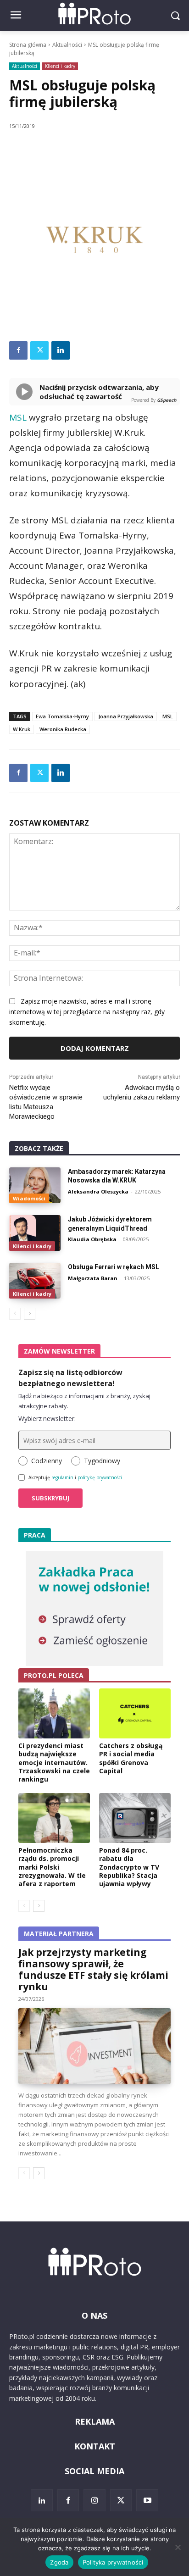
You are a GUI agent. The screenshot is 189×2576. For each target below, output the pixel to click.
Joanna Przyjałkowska (126, 716)
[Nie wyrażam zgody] (178, 2547)
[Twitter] (39, 350)
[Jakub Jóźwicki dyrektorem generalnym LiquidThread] (35, 1233)
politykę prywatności (100, 1477)
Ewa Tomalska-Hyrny (62, 716)
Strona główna (28, 45)
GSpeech (167, 400)
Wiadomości (29, 1198)
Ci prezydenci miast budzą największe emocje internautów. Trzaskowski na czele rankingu (54, 1762)
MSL (18, 417)
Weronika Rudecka (63, 729)
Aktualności (67, 45)
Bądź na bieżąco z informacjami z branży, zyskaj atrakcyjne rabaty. (84, 1401)
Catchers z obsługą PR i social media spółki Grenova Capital (131, 1758)
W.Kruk (22, 729)
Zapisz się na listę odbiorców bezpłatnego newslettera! (70, 1378)
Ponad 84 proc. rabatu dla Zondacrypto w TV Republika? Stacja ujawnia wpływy (129, 1867)
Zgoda (59, 2562)
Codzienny (47, 1461)
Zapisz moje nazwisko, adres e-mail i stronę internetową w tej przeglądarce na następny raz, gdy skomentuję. (87, 1012)
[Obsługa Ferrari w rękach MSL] (35, 1281)
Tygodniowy (102, 1461)
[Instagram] (94, 2500)
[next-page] (30, 1314)
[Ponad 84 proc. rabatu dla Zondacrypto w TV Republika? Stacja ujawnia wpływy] (135, 1818)
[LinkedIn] (42, 2500)
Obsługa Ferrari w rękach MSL (114, 1267)
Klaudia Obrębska (92, 1239)
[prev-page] (15, 1314)
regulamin (62, 1477)
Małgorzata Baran (93, 1278)
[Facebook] (18, 350)
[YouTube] (147, 2500)
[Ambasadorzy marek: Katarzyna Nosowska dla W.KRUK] (35, 1185)
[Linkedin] (61, 350)
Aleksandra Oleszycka (98, 1191)
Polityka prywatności (113, 2562)
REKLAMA (95, 2421)
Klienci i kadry (60, 66)
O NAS (94, 2315)
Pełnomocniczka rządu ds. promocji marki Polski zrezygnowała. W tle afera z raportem (52, 1867)
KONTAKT (95, 2446)
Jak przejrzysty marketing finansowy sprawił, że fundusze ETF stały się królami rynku (93, 1969)
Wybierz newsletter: (47, 1418)
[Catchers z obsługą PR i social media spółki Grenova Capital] (135, 1713)
